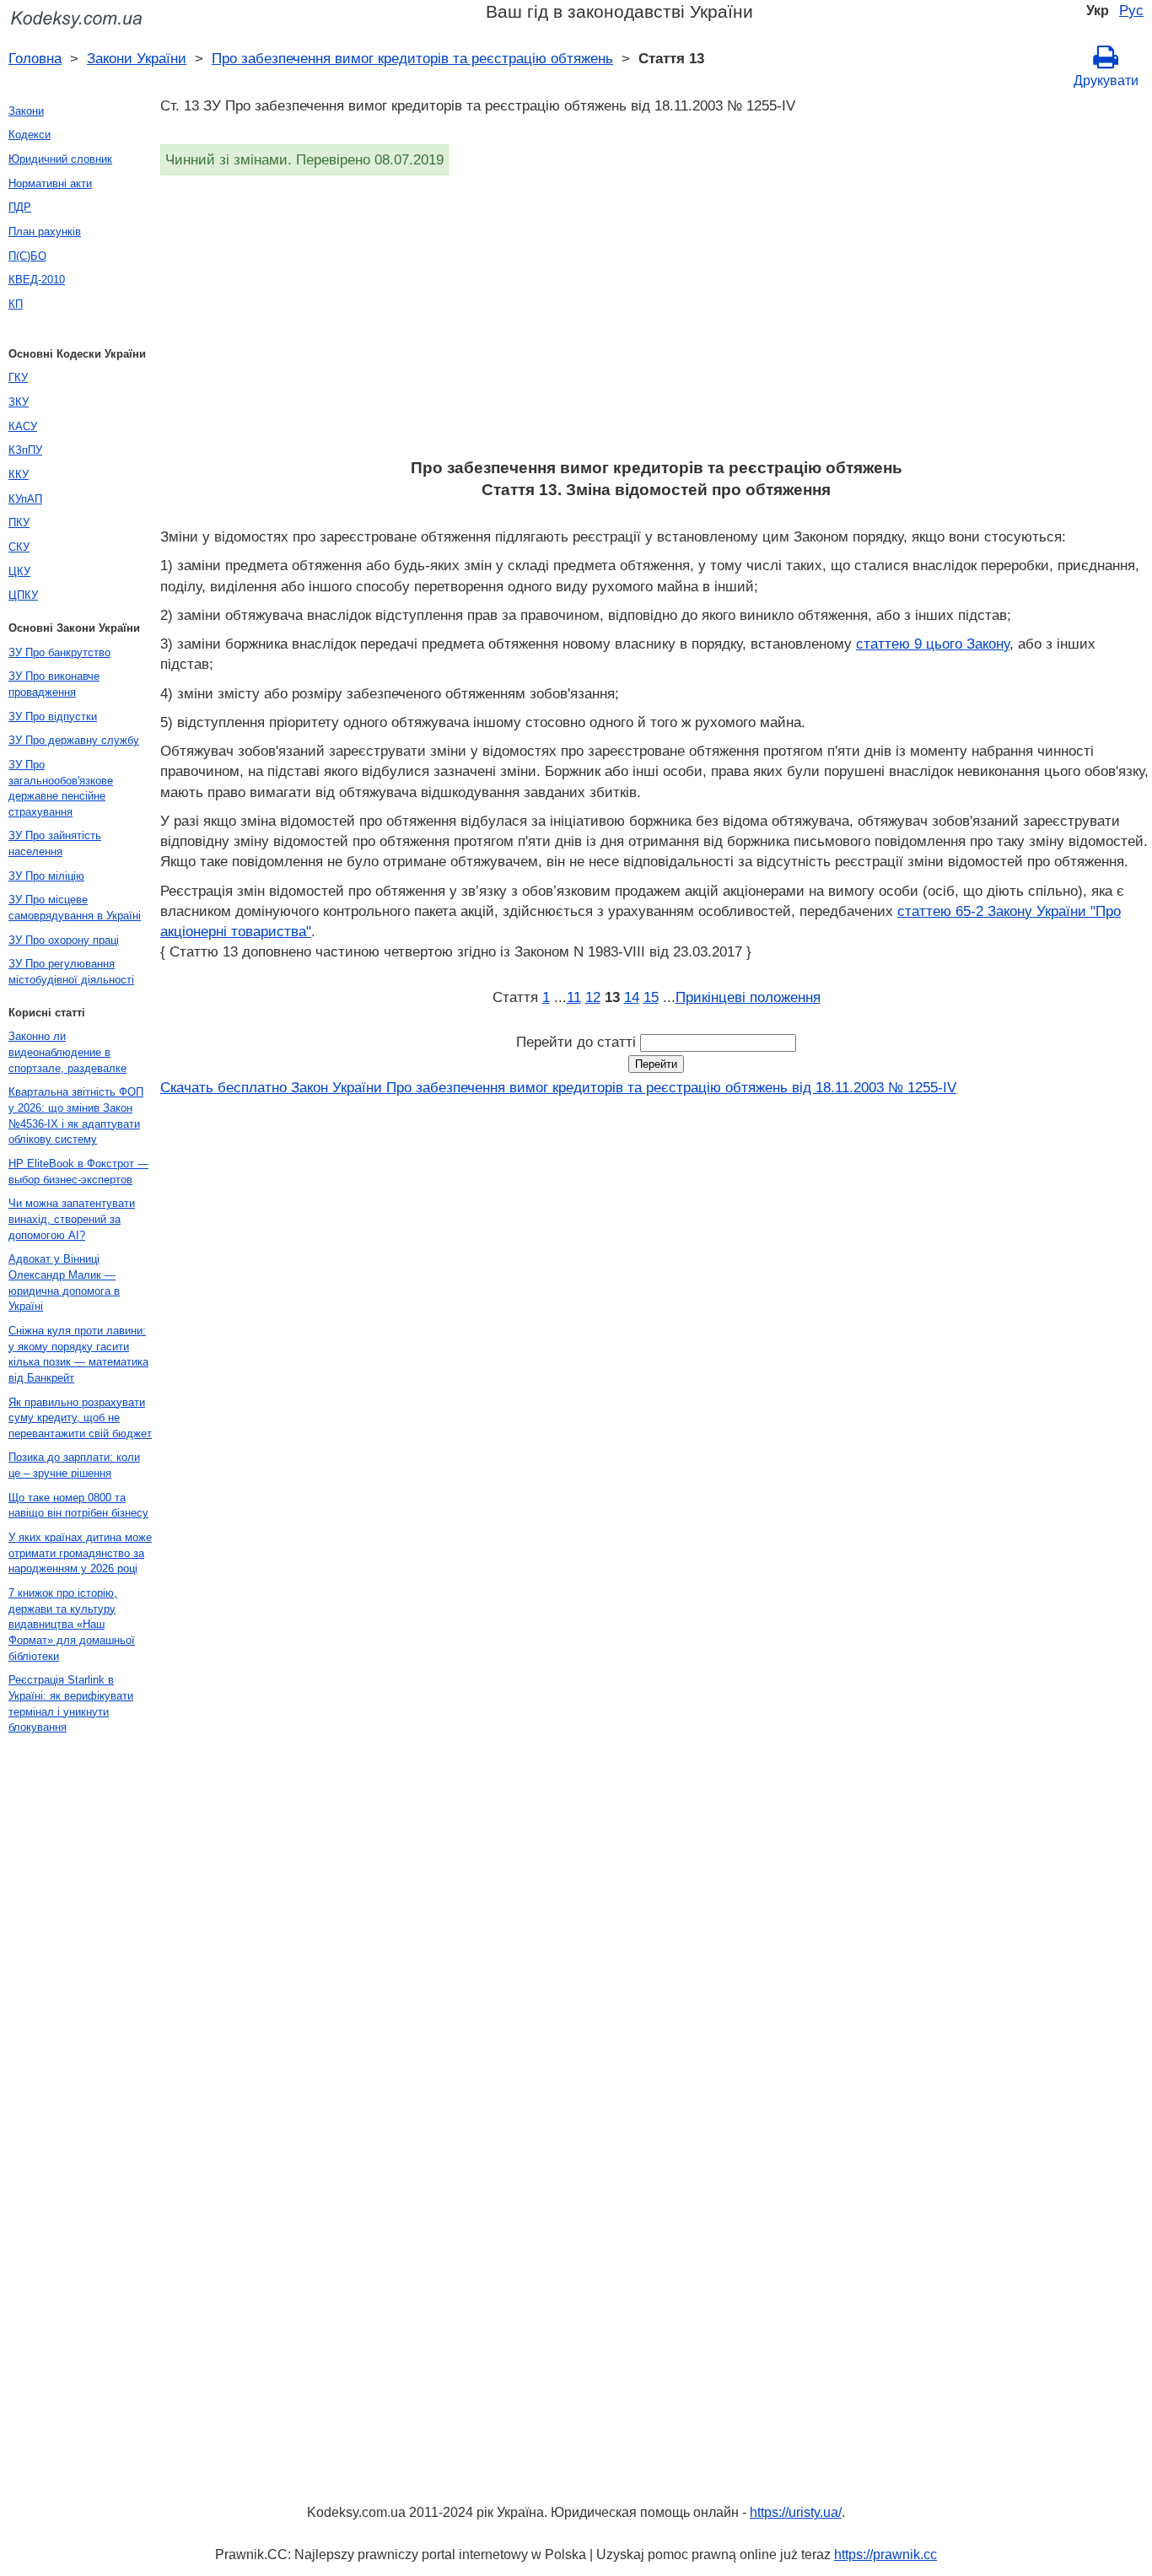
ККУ (19, 474)
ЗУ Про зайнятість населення (55, 843)
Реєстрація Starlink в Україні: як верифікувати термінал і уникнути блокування (71, 1703)
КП (16, 304)
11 (574, 997)
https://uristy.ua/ (796, 2512)
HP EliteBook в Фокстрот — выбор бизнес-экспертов (78, 1172)
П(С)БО (27, 256)
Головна (35, 58)
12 (593, 997)
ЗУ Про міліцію (46, 876)
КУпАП (25, 499)
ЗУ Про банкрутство (59, 652)
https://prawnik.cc (886, 2554)
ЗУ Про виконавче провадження (54, 684)
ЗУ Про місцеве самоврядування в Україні (75, 908)
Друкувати (1106, 81)
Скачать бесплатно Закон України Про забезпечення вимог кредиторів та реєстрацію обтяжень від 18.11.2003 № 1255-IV (558, 1087)
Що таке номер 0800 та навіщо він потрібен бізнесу (78, 1506)
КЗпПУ (25, 450)
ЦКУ (19, 571)
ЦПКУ (23, 595)
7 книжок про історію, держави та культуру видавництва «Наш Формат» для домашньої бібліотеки (72, 1625)
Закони (26, 111)
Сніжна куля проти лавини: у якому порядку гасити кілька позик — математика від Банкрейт (78, 1354)
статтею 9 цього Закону (933, 644)
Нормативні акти (50, 183)
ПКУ (19, 523)
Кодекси (30, 135)
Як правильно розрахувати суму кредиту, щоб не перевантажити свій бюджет (80, 1418)
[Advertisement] (656, 322)
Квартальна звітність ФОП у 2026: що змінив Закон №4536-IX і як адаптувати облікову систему (76, 1116)
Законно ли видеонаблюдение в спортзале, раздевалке (67, 1052)
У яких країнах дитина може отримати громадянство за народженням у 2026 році (80, 1553)
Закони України (137, 58)
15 (651, 997)
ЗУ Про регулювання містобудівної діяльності (71, 972)
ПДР (20, 207)
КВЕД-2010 (37, 280)
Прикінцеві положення (748, 997)
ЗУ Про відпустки (53, 717)
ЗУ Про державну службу (74, 740)
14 (632, 997)
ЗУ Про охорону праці (64, 940)
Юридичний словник (60, 159)
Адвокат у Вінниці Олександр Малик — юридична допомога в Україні (64, 1283)
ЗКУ (19, 402)
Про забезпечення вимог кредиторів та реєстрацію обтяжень (412, 58)
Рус (1131, 10)
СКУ (19, 547)
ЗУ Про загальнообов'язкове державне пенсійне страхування (61, 788)
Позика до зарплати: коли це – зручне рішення (74, 1465)
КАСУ (23, 426)
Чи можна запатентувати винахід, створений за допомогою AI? (72, 1219)
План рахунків (45, 232)
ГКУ (18, 377)
